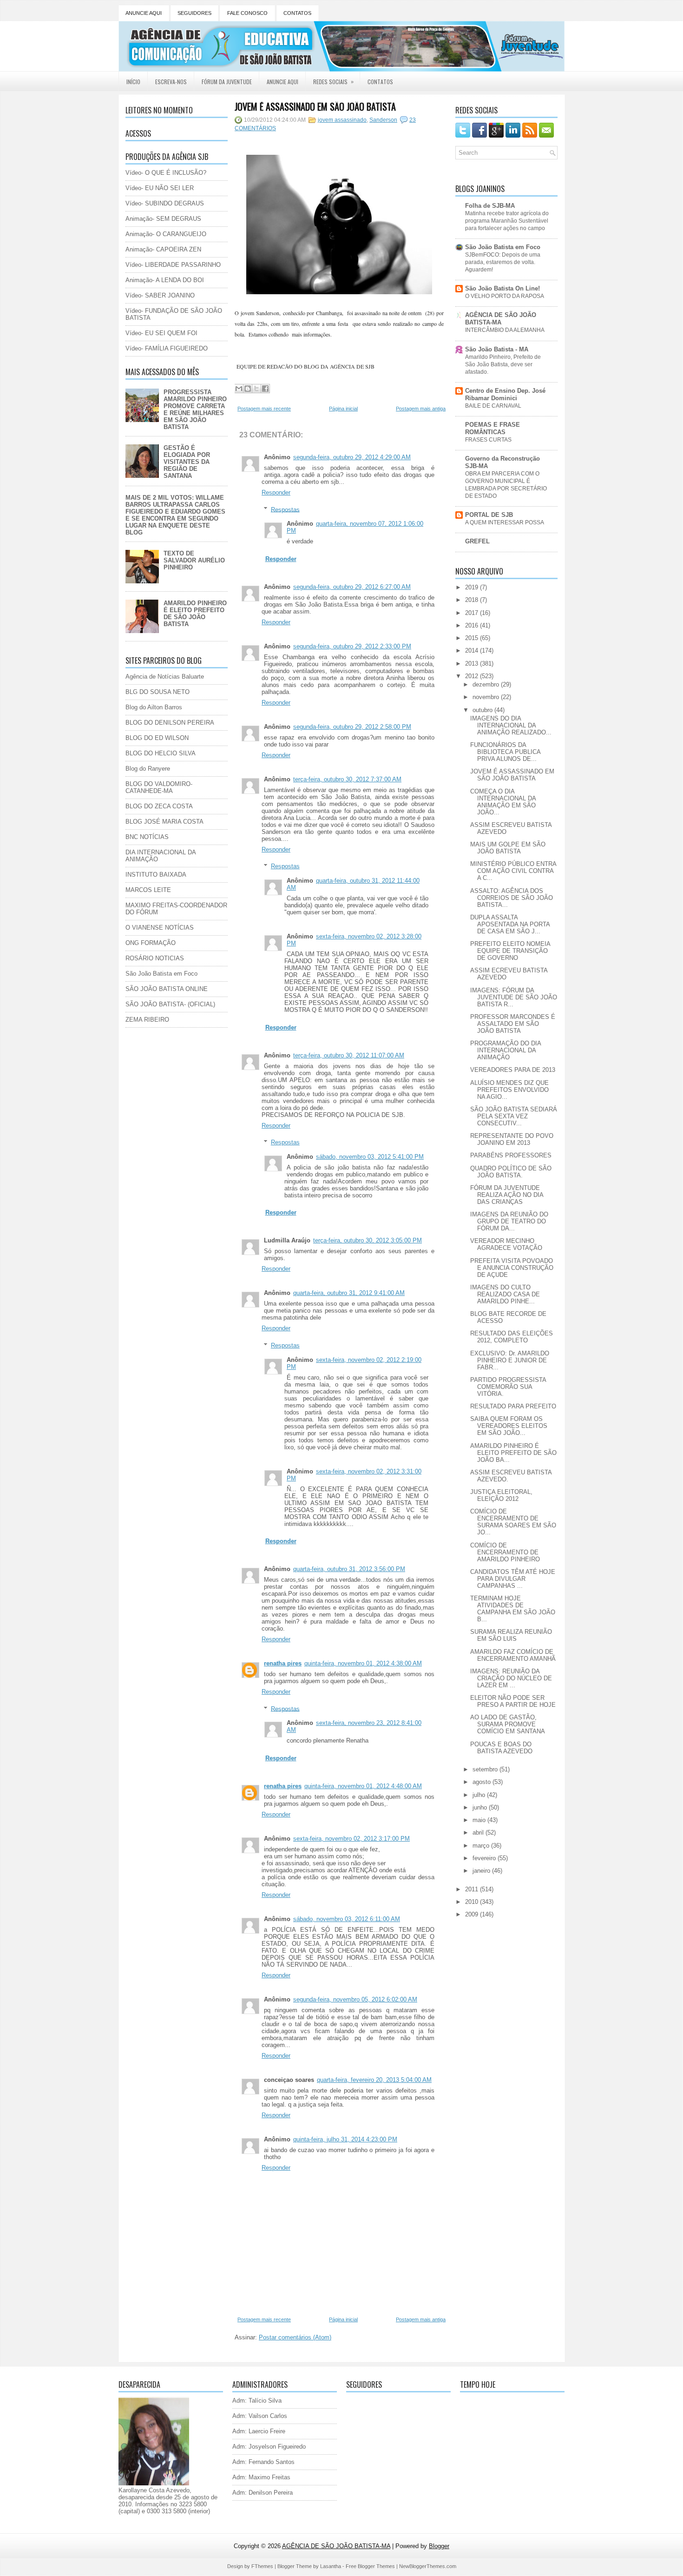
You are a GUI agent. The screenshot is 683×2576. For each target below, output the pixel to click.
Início (133, 82)
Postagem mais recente (264, 409)
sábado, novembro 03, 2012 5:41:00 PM (370, 1157)
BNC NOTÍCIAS (147, 837)
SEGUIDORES (194, 13)
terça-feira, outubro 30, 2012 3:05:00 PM (368, 1240)
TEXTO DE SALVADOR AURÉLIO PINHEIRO (194, 560)
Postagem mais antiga (421, 409)
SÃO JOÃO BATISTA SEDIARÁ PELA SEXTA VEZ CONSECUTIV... (514, 1116)
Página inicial (343, 409)
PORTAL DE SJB (489, 515)
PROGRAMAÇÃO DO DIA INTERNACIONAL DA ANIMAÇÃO (506, 1050)
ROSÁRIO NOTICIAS (155, 958)
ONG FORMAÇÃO (151, 943)
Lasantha (331, 2566)
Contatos (380, 82)
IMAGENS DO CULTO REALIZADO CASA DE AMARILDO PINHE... (505, 1294)
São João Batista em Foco (161, 974)
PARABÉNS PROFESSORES (511, 1155)
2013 (473, 664)
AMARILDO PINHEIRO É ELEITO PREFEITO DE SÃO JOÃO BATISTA (195, 614)
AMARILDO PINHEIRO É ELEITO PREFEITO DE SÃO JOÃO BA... (513, 1453)
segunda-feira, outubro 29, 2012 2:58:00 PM (352, 727)
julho (480, 1795)
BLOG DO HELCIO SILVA (161, 753)
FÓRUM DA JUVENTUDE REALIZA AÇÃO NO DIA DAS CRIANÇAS (507, 1195)
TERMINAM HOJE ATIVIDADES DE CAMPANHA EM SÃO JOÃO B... (513, 1609)
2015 (473, 638)
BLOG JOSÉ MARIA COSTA (164, 822)
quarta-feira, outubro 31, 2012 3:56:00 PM (349, 1569)
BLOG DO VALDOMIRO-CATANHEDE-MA (159, 787)
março (482, 1846)
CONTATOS (297, 13)
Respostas (285, 509)
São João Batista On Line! (502, 288)
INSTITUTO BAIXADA (156, 875)
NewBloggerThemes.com (428, 2566)
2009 (473, 1914)
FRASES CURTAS (488, 440)
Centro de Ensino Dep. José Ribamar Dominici (505, 394)
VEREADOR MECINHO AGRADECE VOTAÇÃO (506, 1244)
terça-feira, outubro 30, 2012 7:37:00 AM (347, 779)
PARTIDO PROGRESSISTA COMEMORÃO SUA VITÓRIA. (508, 1387)
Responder (276, 492)
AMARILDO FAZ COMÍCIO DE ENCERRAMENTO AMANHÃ (513, 1655)
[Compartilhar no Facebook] (265, 389)
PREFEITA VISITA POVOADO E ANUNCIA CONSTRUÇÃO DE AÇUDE (512, 1268)
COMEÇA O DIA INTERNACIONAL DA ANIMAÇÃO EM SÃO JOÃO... (503, 802)
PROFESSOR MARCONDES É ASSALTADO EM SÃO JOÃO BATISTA (513, 1024)
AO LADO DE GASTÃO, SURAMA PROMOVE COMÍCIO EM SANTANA (508, 1724)
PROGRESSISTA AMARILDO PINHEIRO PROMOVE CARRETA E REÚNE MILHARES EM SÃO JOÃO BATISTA (195, 410)
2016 (473, 625)
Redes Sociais (333, 81)
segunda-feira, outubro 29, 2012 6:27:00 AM (352, 587)
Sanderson (383, 120)
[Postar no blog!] (248, 389)
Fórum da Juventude (227, 82)
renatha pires (283, 1663)
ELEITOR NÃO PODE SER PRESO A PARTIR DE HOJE (513, 1701)
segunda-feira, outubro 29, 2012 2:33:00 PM (352, 646)
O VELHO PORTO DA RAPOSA (505, 296)
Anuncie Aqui (282, 82)
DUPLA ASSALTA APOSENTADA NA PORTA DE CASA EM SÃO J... (510, 924)
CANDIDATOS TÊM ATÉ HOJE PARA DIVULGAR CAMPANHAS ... (513, 1579)
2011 (473, 1889)
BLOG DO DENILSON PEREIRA (170, 723)
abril (479, 1833)
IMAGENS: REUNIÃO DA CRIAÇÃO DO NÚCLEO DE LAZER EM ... (511, 1678)
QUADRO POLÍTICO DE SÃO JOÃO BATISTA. (511, 1172)
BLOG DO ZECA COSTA (159, 806)
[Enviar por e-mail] (239, 389)
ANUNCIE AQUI (144, 13)
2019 (473, 587)
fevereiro (485, 1858)
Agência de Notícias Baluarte (165, 677)
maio (480, 1820)
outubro (483, 710)
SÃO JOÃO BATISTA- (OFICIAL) (170, 1004)
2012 (473, 676)
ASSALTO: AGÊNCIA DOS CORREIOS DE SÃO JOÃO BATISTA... (512, 898)
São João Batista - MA (497, 349)
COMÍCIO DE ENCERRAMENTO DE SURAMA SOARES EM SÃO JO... (513, 1522)
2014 (473, 651)
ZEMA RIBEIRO (147, 1020)
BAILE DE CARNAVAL (493, 406)
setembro (486, 1769)
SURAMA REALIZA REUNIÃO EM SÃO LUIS (511, 1635)
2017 (473, 613)
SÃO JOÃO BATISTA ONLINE (167, 989)
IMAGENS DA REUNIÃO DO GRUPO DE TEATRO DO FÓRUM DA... (509, 1221)
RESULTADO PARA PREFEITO (513, 1406)
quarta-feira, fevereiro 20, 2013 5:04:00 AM (374, 2080)
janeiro (482, 1871)
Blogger (439, 2546)
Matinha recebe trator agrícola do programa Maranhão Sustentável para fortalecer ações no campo (507, 221)
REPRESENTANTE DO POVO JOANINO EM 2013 (512, 1139)
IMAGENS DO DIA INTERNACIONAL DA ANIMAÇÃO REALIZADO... (511, 725)
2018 (473, 600)
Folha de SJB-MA (490, 206)
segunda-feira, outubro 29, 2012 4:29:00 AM (352, 457)
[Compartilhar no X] (256, 389)
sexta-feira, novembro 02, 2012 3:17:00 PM (351, 1839)
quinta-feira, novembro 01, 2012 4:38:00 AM (363, 1663)
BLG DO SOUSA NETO (158, 692)
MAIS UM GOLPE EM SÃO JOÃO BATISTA (508, 848)
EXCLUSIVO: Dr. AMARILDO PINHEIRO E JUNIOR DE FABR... (510, 1360)
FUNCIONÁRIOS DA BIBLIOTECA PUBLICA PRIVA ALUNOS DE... (505, 752)
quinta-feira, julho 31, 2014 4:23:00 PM (345, 2139)
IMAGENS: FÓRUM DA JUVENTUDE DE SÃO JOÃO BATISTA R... (514, 997)
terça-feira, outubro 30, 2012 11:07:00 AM (349, 1055)
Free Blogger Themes (370, 2566)
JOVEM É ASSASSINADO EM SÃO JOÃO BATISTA (315, 106)
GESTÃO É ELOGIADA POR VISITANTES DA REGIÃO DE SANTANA (187, 462)
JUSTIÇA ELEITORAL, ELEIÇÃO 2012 (501, 1495)
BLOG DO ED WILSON (157, 738)
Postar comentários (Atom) (295, 2337)
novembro (487, 697)
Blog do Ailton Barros (154, 707)
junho (481, 1807)
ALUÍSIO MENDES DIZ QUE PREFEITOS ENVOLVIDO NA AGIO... (509, 1090)
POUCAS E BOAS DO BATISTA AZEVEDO (501, 1748)
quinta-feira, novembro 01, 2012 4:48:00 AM (363, 1786)
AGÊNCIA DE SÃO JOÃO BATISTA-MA (501, 319)
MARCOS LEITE (148, 890)
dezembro (487, 684)
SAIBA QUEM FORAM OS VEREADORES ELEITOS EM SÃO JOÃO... (509, 1426)
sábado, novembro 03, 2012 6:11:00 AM (347, 1919)
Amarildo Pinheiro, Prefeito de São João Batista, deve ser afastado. (503, 364)
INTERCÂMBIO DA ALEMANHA (505, 330)
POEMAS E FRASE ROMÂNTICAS (493, 428)
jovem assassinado (342, 120)
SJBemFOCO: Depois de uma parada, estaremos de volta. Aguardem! (503, 262)
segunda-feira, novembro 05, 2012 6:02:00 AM (355, 1999)
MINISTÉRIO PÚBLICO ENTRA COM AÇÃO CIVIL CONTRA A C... (513, 871)
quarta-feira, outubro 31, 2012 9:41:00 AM (349, 1293)
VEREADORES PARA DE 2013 (513, 1070)
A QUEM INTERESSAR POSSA (505, 522)
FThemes (262, 2566)
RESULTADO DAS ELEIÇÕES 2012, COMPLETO (512, 1337)
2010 (473, 1902)
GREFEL (477, 541)
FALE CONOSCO (247, 13)
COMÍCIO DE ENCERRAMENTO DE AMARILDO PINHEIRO (505, 1552)
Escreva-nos (171, 82)
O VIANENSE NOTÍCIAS (160, 928)
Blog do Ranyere (148, 769)
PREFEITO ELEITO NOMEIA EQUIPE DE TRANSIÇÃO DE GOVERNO (510, 951)
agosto (483, 1782)
